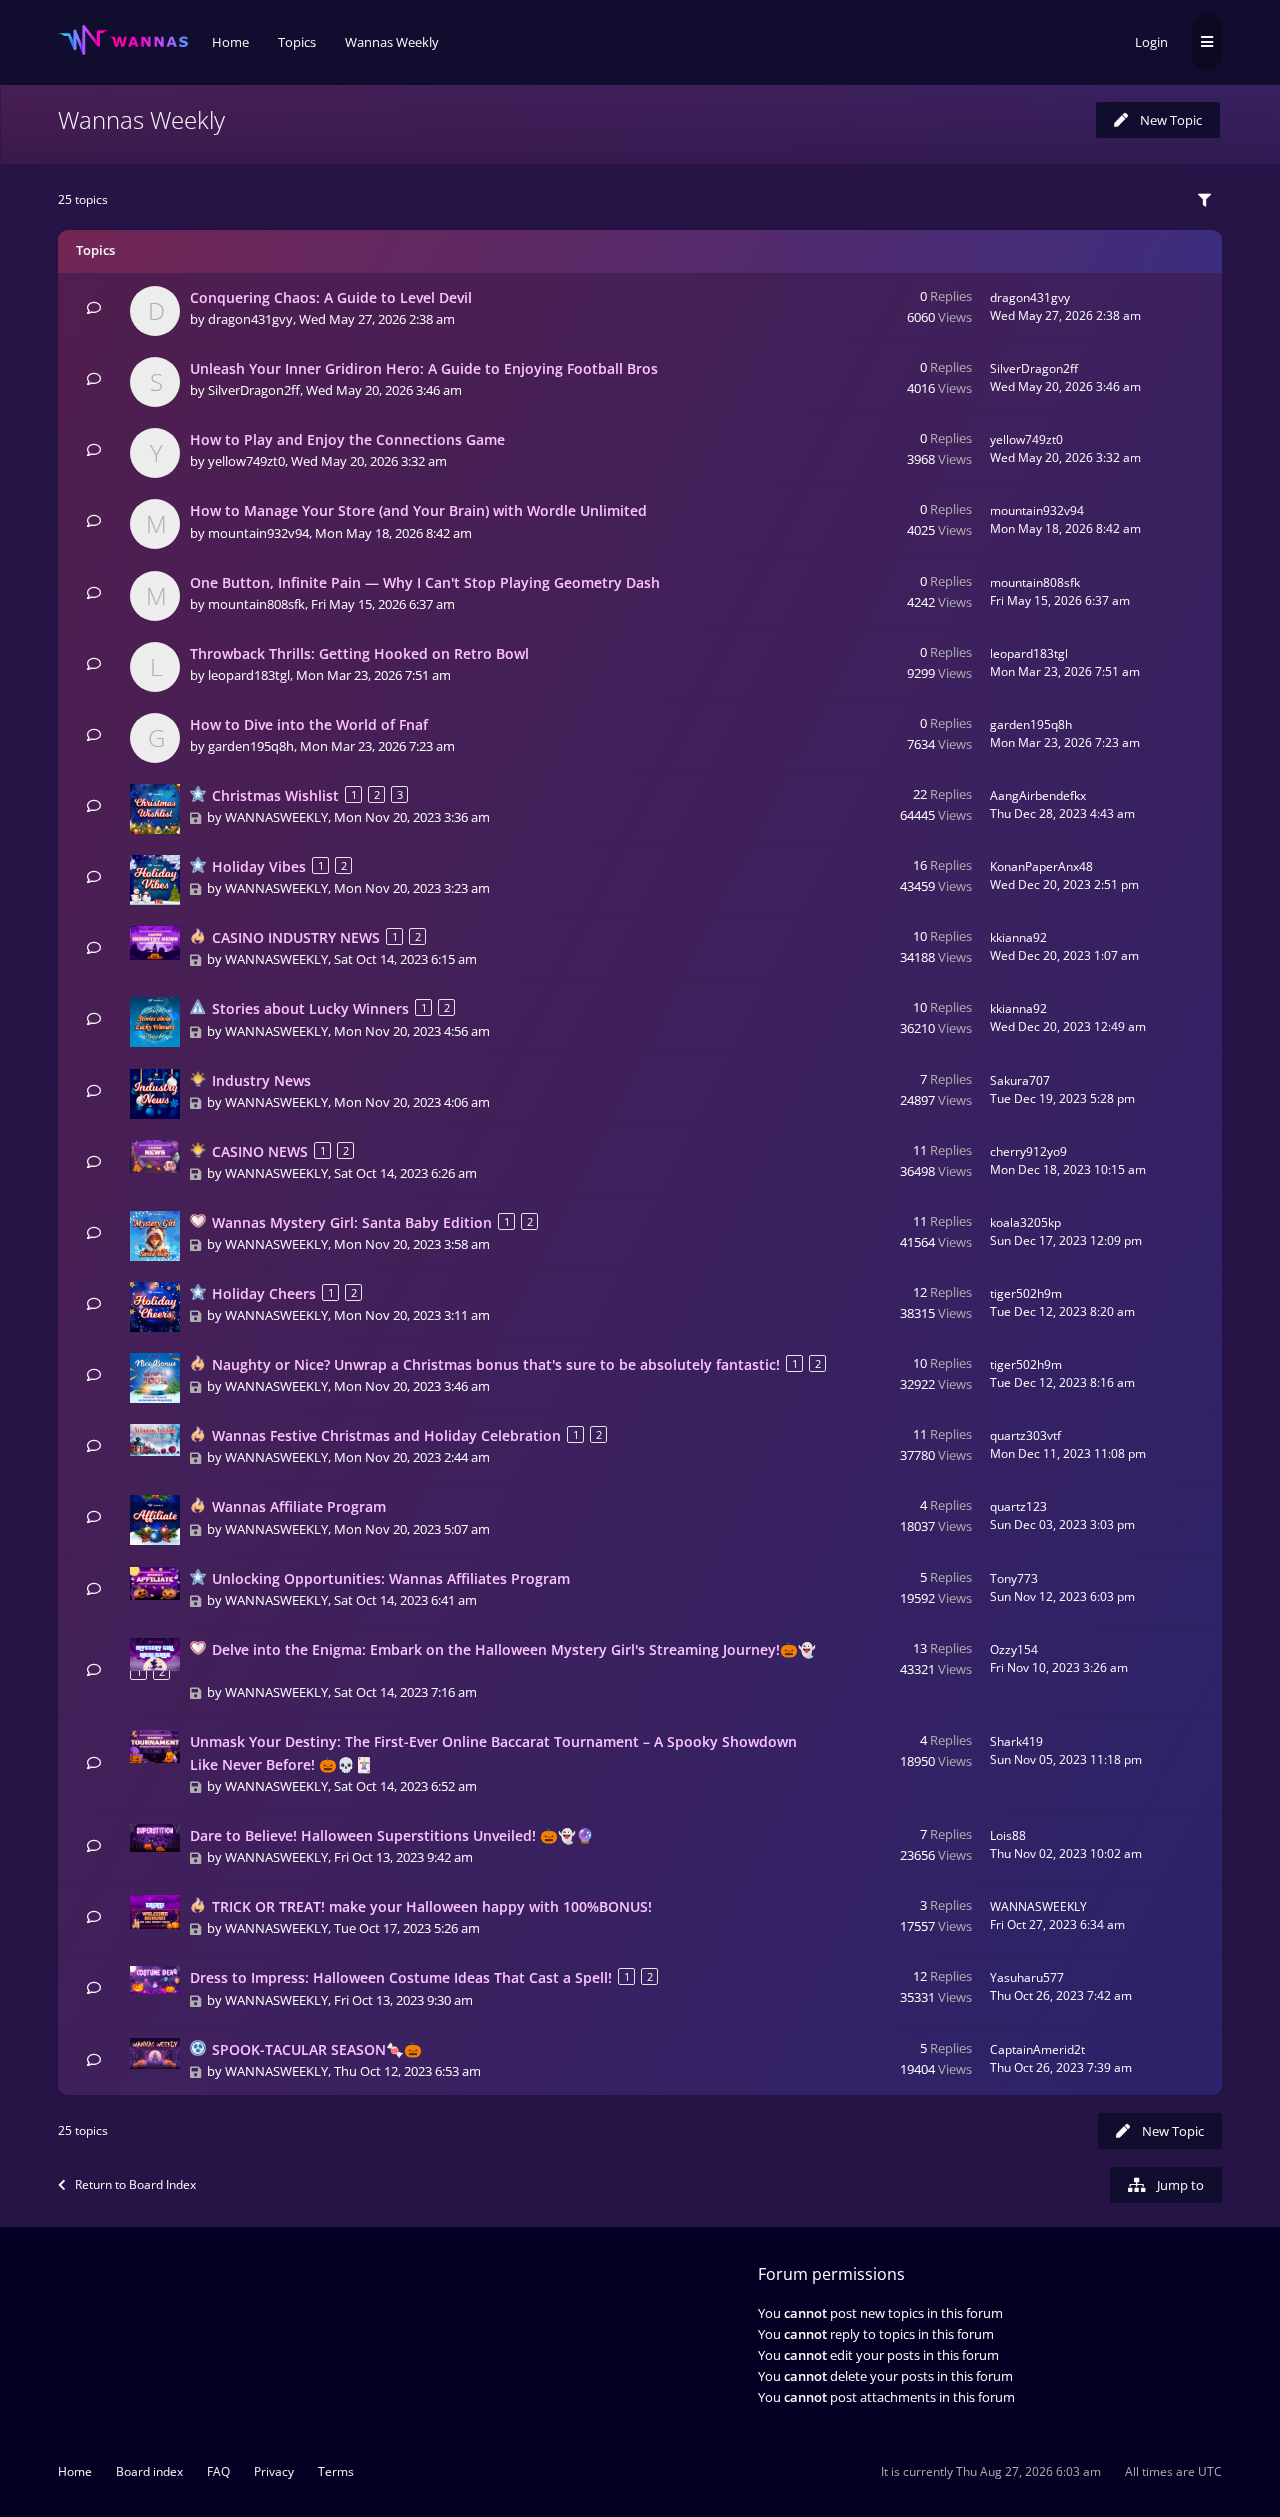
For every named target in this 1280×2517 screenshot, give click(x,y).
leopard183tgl (249, 675)
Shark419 (1016, 1741)
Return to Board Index (135, 2184)
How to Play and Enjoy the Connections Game (347, 439)
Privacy (274, 2471)
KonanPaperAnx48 (1041, 866)
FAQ (218, 2471)
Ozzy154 (1014, 1649)
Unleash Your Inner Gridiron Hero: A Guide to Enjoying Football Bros (424, 368)
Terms (336, 2471)
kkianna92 (1018, 937)
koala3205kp (1025, 1222)
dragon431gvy (250, 319)
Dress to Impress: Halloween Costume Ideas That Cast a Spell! (401, 1977)
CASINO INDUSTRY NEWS (296, 937)
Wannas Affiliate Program (299, 1506)
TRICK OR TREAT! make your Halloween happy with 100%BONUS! (432, 1906)
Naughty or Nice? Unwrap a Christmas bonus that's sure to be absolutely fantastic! (496, 1364)
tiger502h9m (1026, 1293)
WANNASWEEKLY (276, 817)
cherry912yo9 (1028, 1151)
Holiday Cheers (264, 1293)
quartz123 (1018, 1506)
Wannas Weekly (141, 119)
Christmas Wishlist (275, 795)
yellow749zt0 (246, 461)
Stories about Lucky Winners (310, 1008)
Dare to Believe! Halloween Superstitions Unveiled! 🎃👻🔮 (392, 1835)
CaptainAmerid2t (1037, 2049)
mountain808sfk (256, 604)
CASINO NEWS (260, 1151)
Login (1151, 42)
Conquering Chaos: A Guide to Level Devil (331, 297)
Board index (149, 2471)
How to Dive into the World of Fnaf (309, 724)
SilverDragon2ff (254, 390)
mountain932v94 (258, 533)
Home (75, 2471)
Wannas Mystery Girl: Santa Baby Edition (352, 1222)
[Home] (123, 40)
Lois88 (1008, 1835)
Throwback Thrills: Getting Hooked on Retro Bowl (359, 653)
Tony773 (1014, 1578)
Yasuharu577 (1027, 1977)
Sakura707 (1020, 1080)
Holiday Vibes (259, 866)
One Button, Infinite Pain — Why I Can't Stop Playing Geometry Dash (425, 582)
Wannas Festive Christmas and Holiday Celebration (386, 1435)
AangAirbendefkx (1038, 795)
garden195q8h (251, 746)
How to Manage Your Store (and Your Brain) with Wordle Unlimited (418, 510)
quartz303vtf (1025, 1435)
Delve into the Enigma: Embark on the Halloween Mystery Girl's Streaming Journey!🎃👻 (514, 1649)
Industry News (261, 1080)
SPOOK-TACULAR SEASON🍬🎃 (317, 2049)
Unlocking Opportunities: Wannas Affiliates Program (391, 1578)
